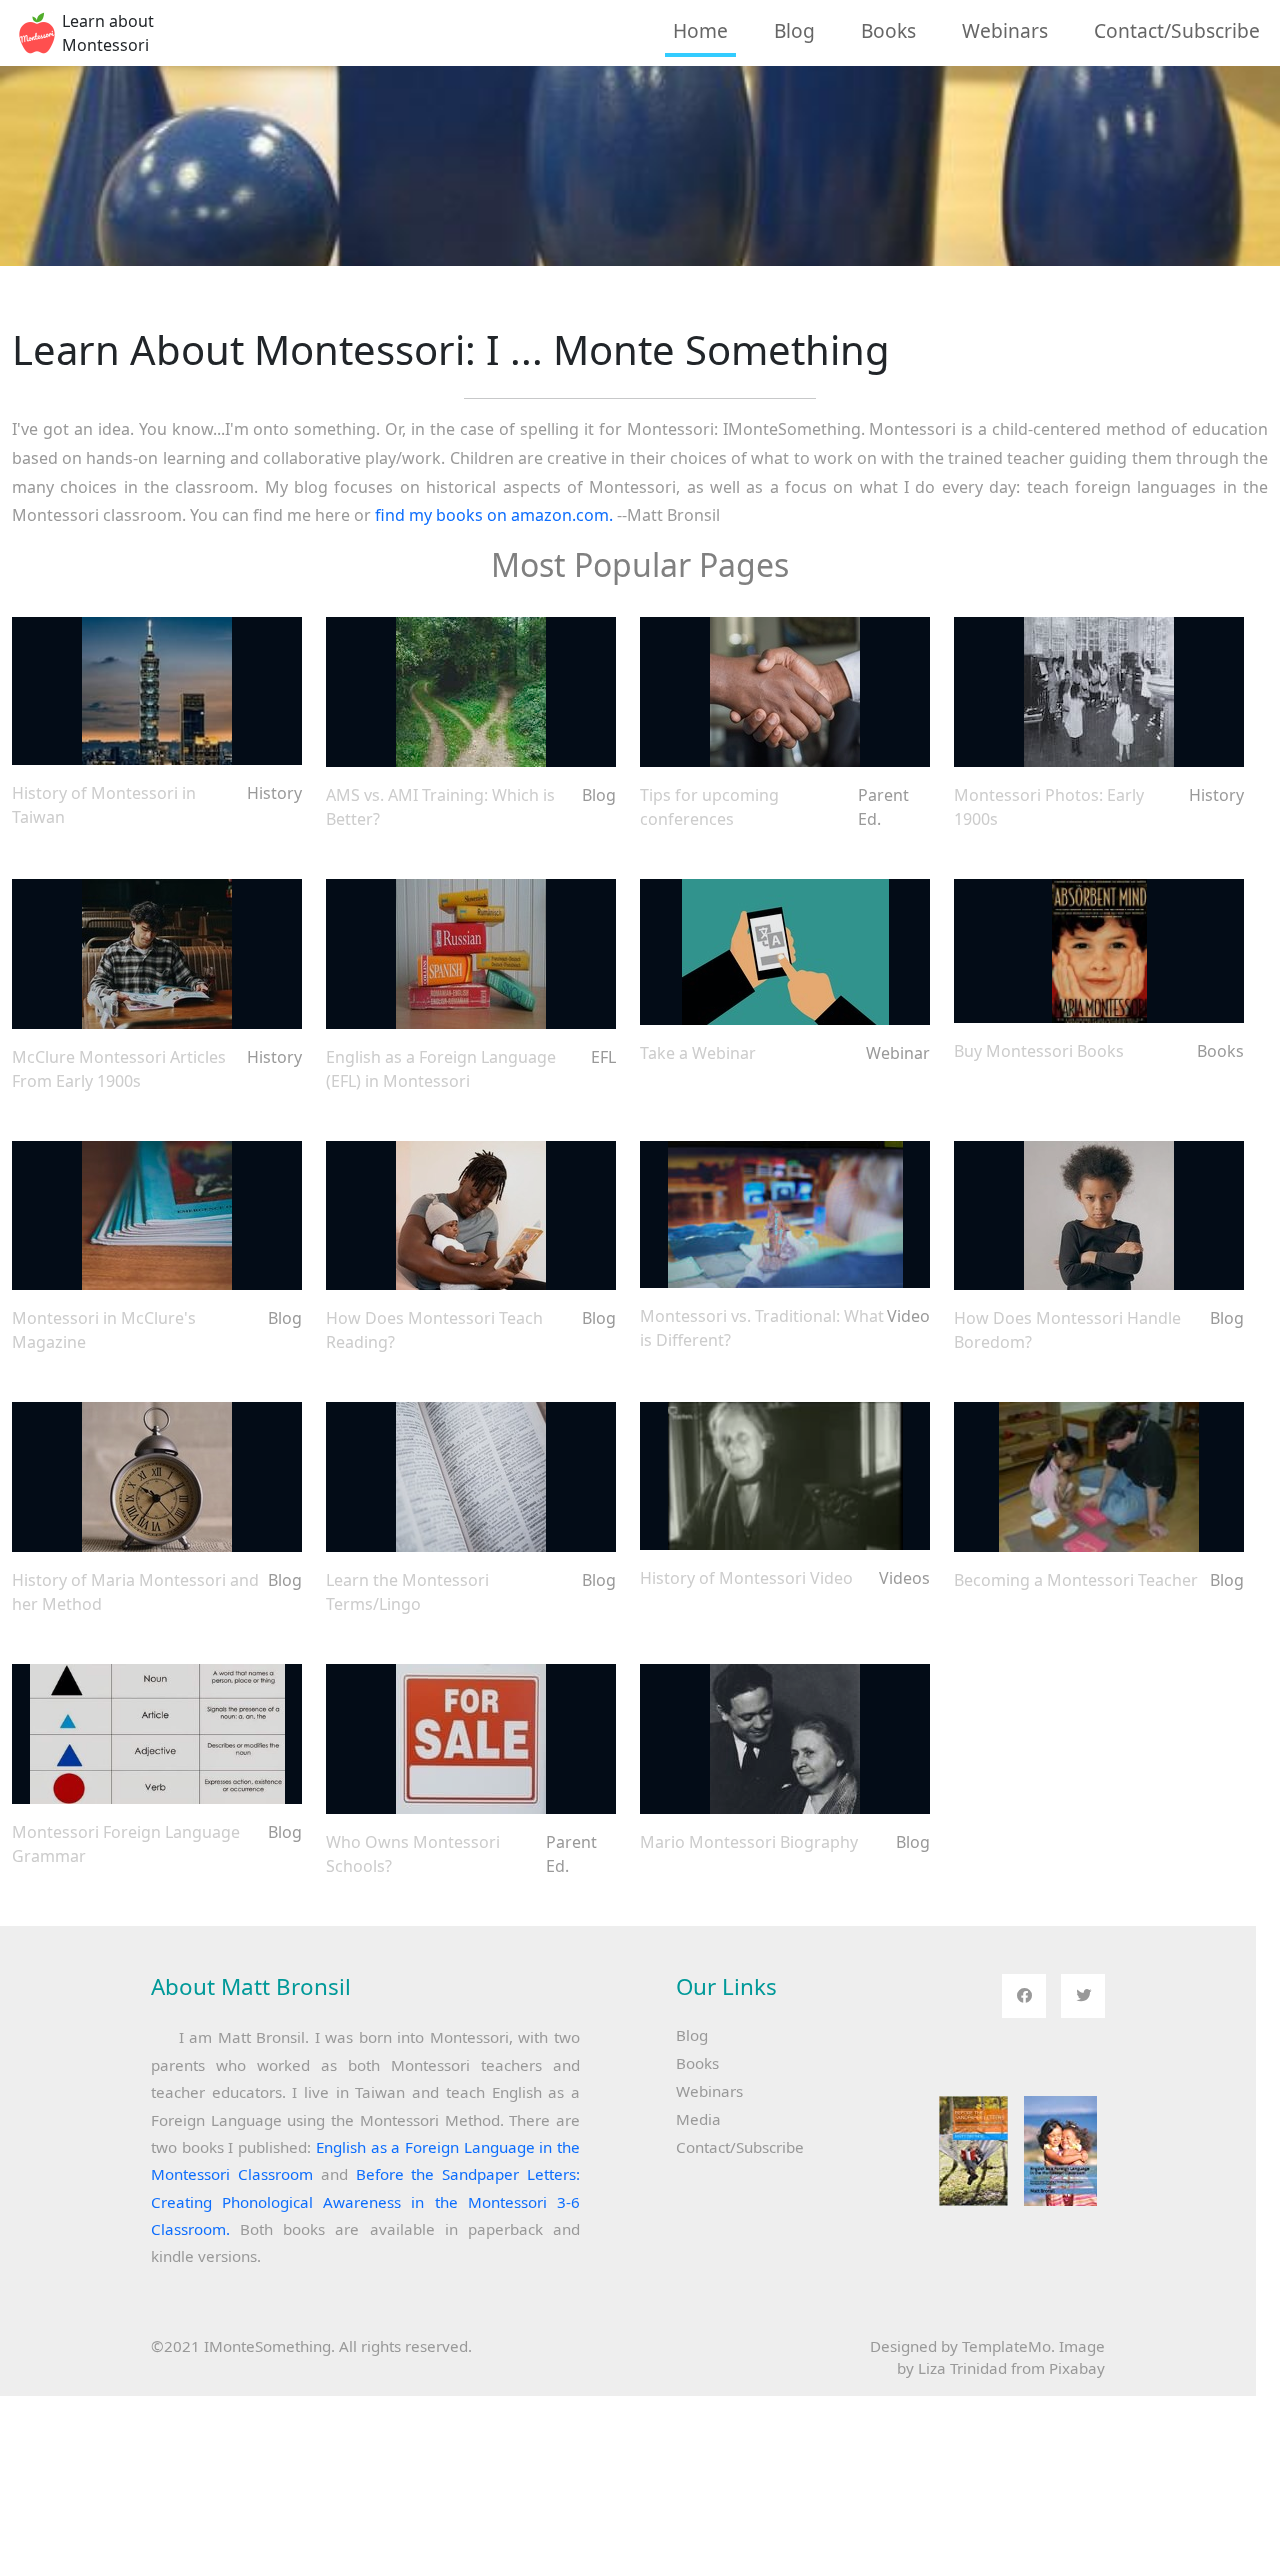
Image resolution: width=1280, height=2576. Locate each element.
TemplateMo (1006, 2346)
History (157, 691)
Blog (794, 30)
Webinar (785, 952)
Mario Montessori (785, 1739)
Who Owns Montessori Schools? (471, 1739)
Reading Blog (471, 1216)
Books (888, 30)
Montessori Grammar (157, 1735)
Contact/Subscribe (1177, 30)
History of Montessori (157, 1477)
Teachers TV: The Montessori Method (785, 1476)
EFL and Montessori (471, 954)
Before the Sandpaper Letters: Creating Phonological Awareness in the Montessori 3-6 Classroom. (365, 2202)
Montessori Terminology (471, 1477)
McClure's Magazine (157, 1216)
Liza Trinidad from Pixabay (1011, 2368)
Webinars (1005, 30)
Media (698, 2119)
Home (700, 30)
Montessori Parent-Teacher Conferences (785, 692)
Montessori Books (1099, 951)
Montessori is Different (785, 1215)
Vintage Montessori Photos (1099, 692)
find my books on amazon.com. (494, 515)
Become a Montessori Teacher (1099, 1478)
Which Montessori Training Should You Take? (471, 692)
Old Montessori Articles (157, 954)
